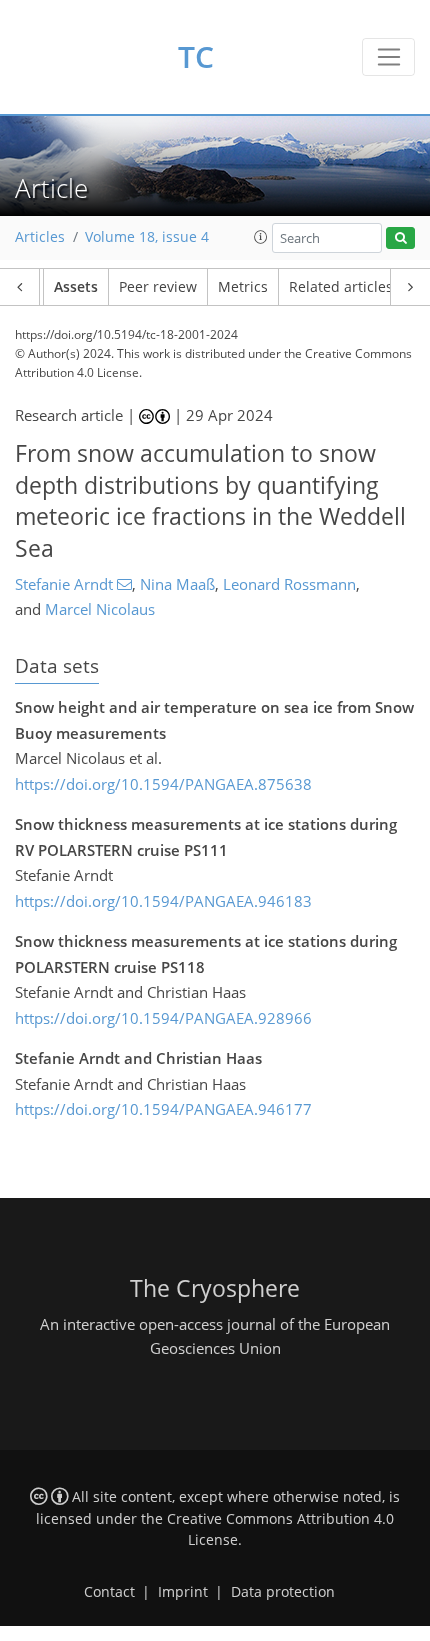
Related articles (341, 287)
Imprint (183, 1592)
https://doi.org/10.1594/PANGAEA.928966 (163, 1018)
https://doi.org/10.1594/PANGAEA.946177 (163, 1109)
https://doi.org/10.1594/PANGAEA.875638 (163, 784)
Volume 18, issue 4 (147, 237)
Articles (40, 237)
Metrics (243, 287)
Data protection (283, 1592)
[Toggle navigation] (388, 57)
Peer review (158, 287)
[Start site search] (400, 238)
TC (196, 56)
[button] (261, 237)
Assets (76, 287)
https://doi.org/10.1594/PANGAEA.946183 (163, 901)
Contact (109, 1592)
